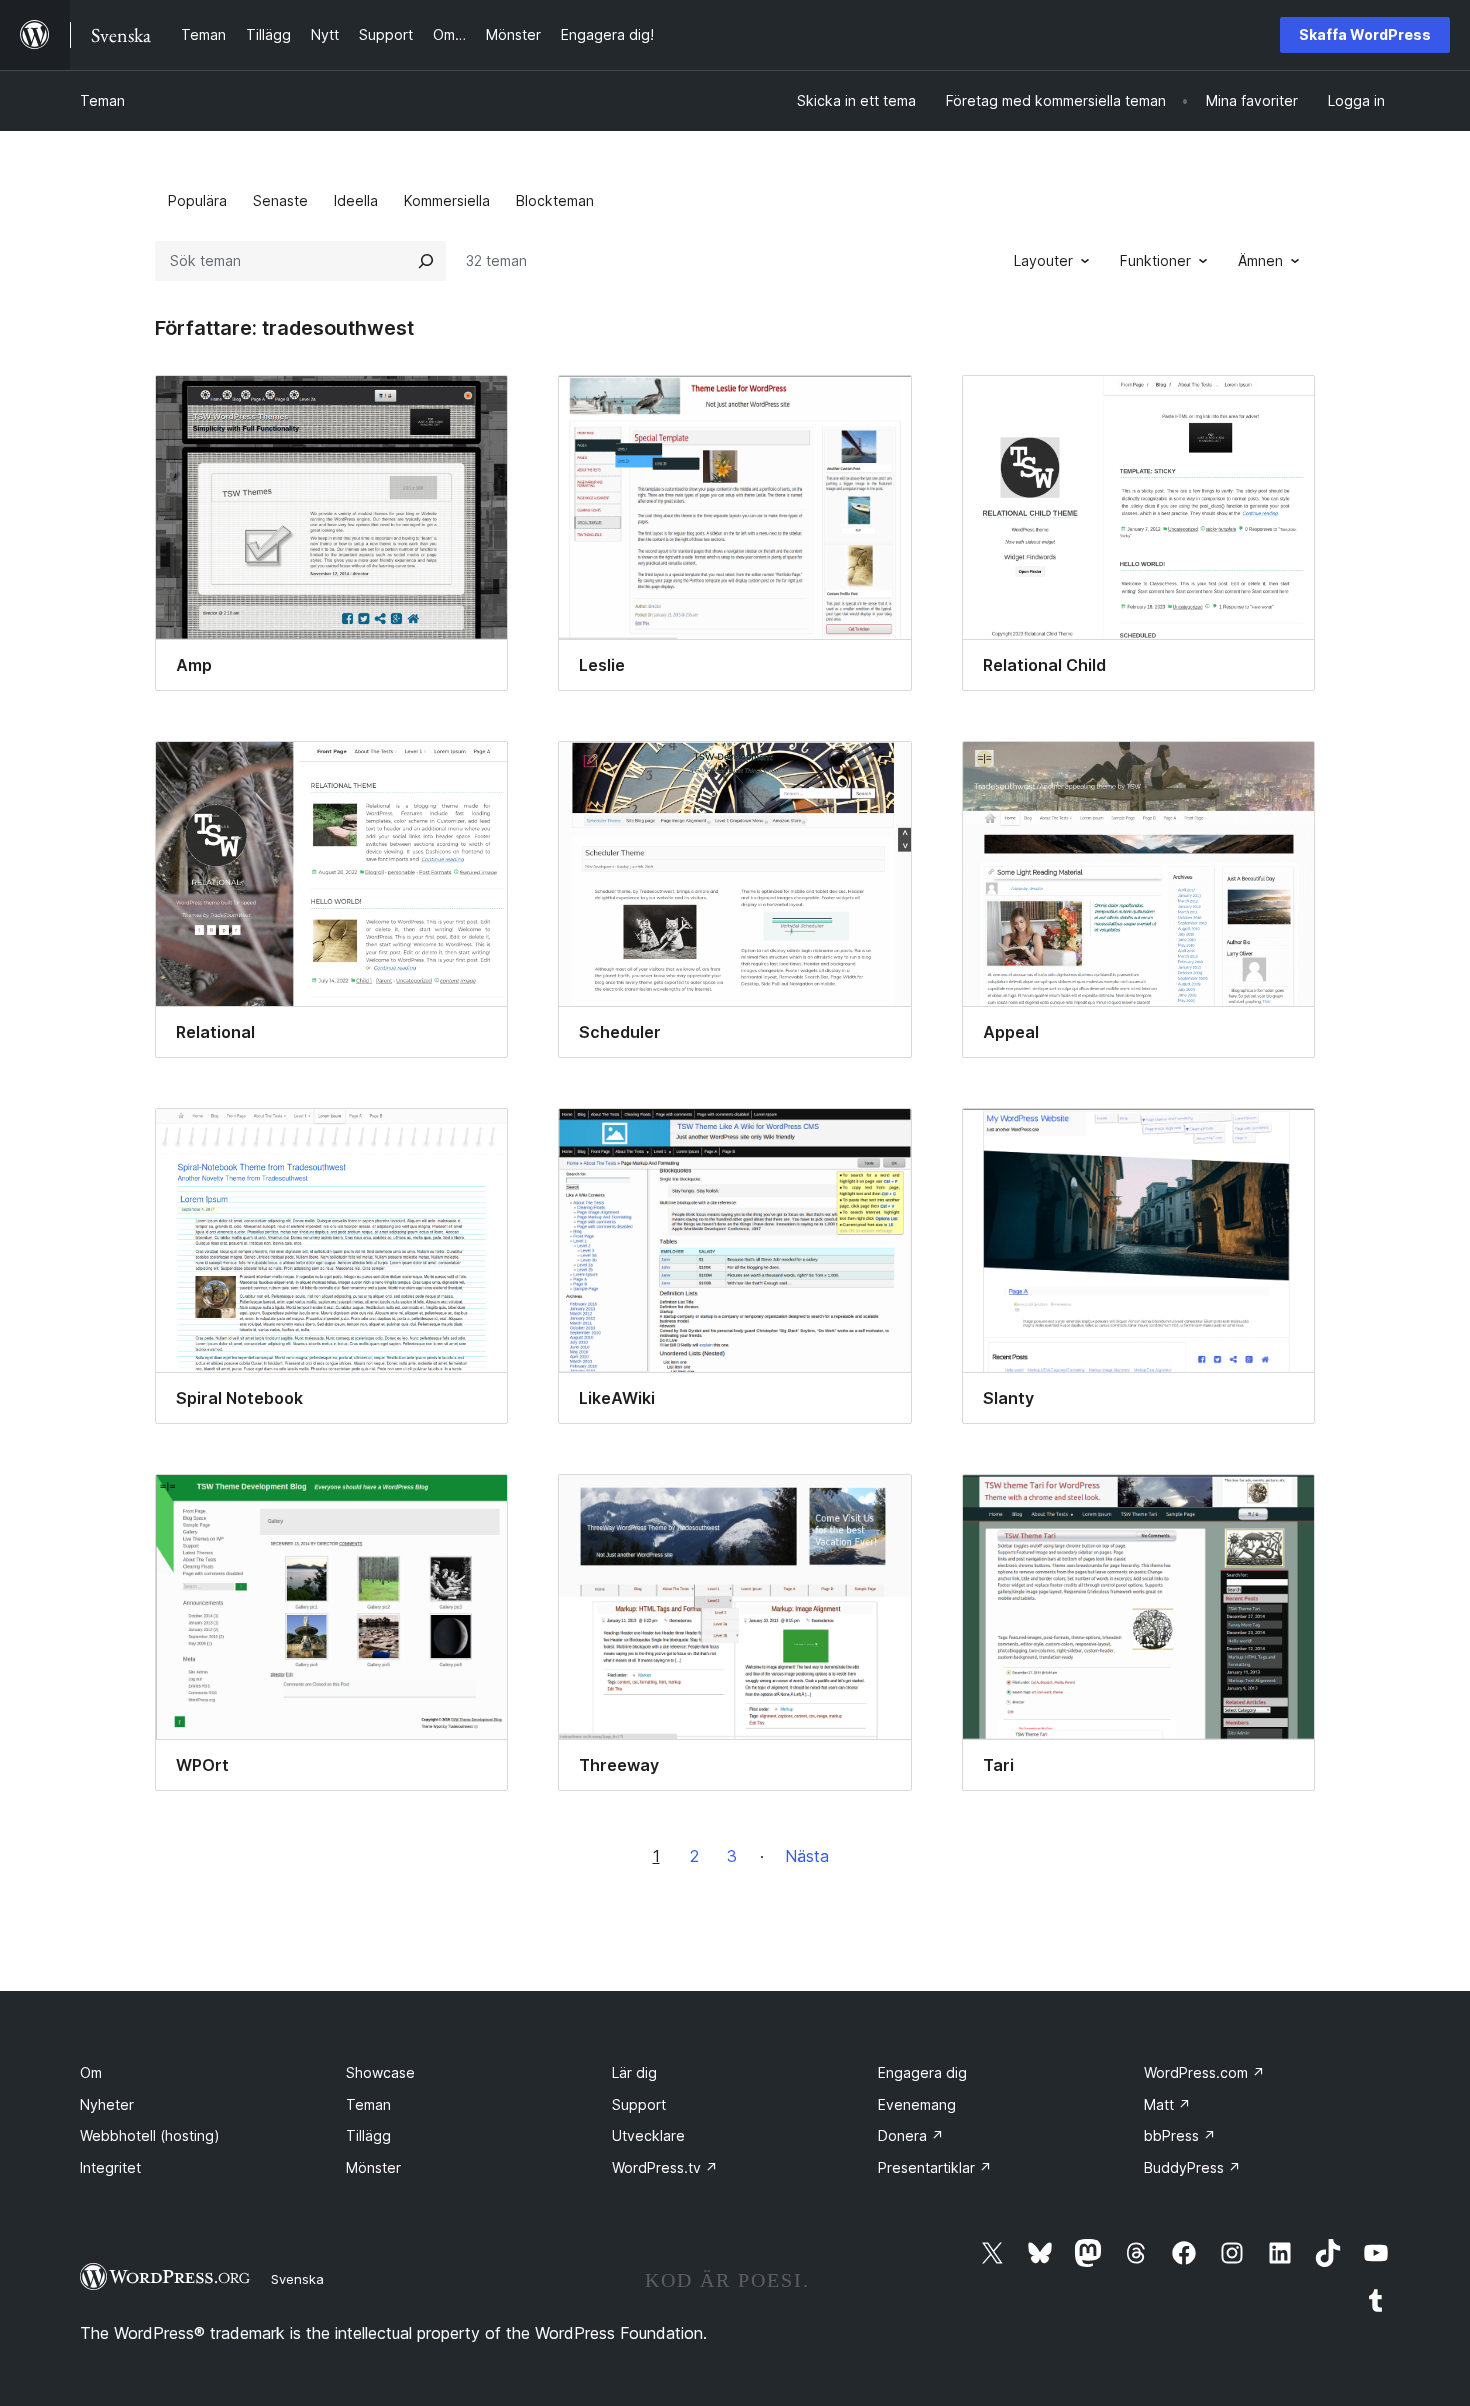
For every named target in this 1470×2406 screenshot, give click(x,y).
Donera (911, 2135)
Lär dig (634, 2072)
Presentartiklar (935, 2167)
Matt (1167, 2104)
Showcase (380, 2072)
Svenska (297, 2279)
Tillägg (368, 2135)
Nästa (807, 1856)
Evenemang (917, 2104)
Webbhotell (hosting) (150, 2135)
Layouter (1043, 260)
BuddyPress (1192, 2167)
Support (639, 2104)
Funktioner (1155, 260)
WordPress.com (1204, 2072)
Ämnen (1260, 260)
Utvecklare (648, 2135)
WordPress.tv (665, 2167)
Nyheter (107, 2104)
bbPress (1180, 2135)
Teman (102, 100)
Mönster (373, 2167)
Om (91, 2072)
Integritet (110, 2167)
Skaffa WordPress (1365, 34)
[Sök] (426, 261)
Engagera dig (922, 2072)
